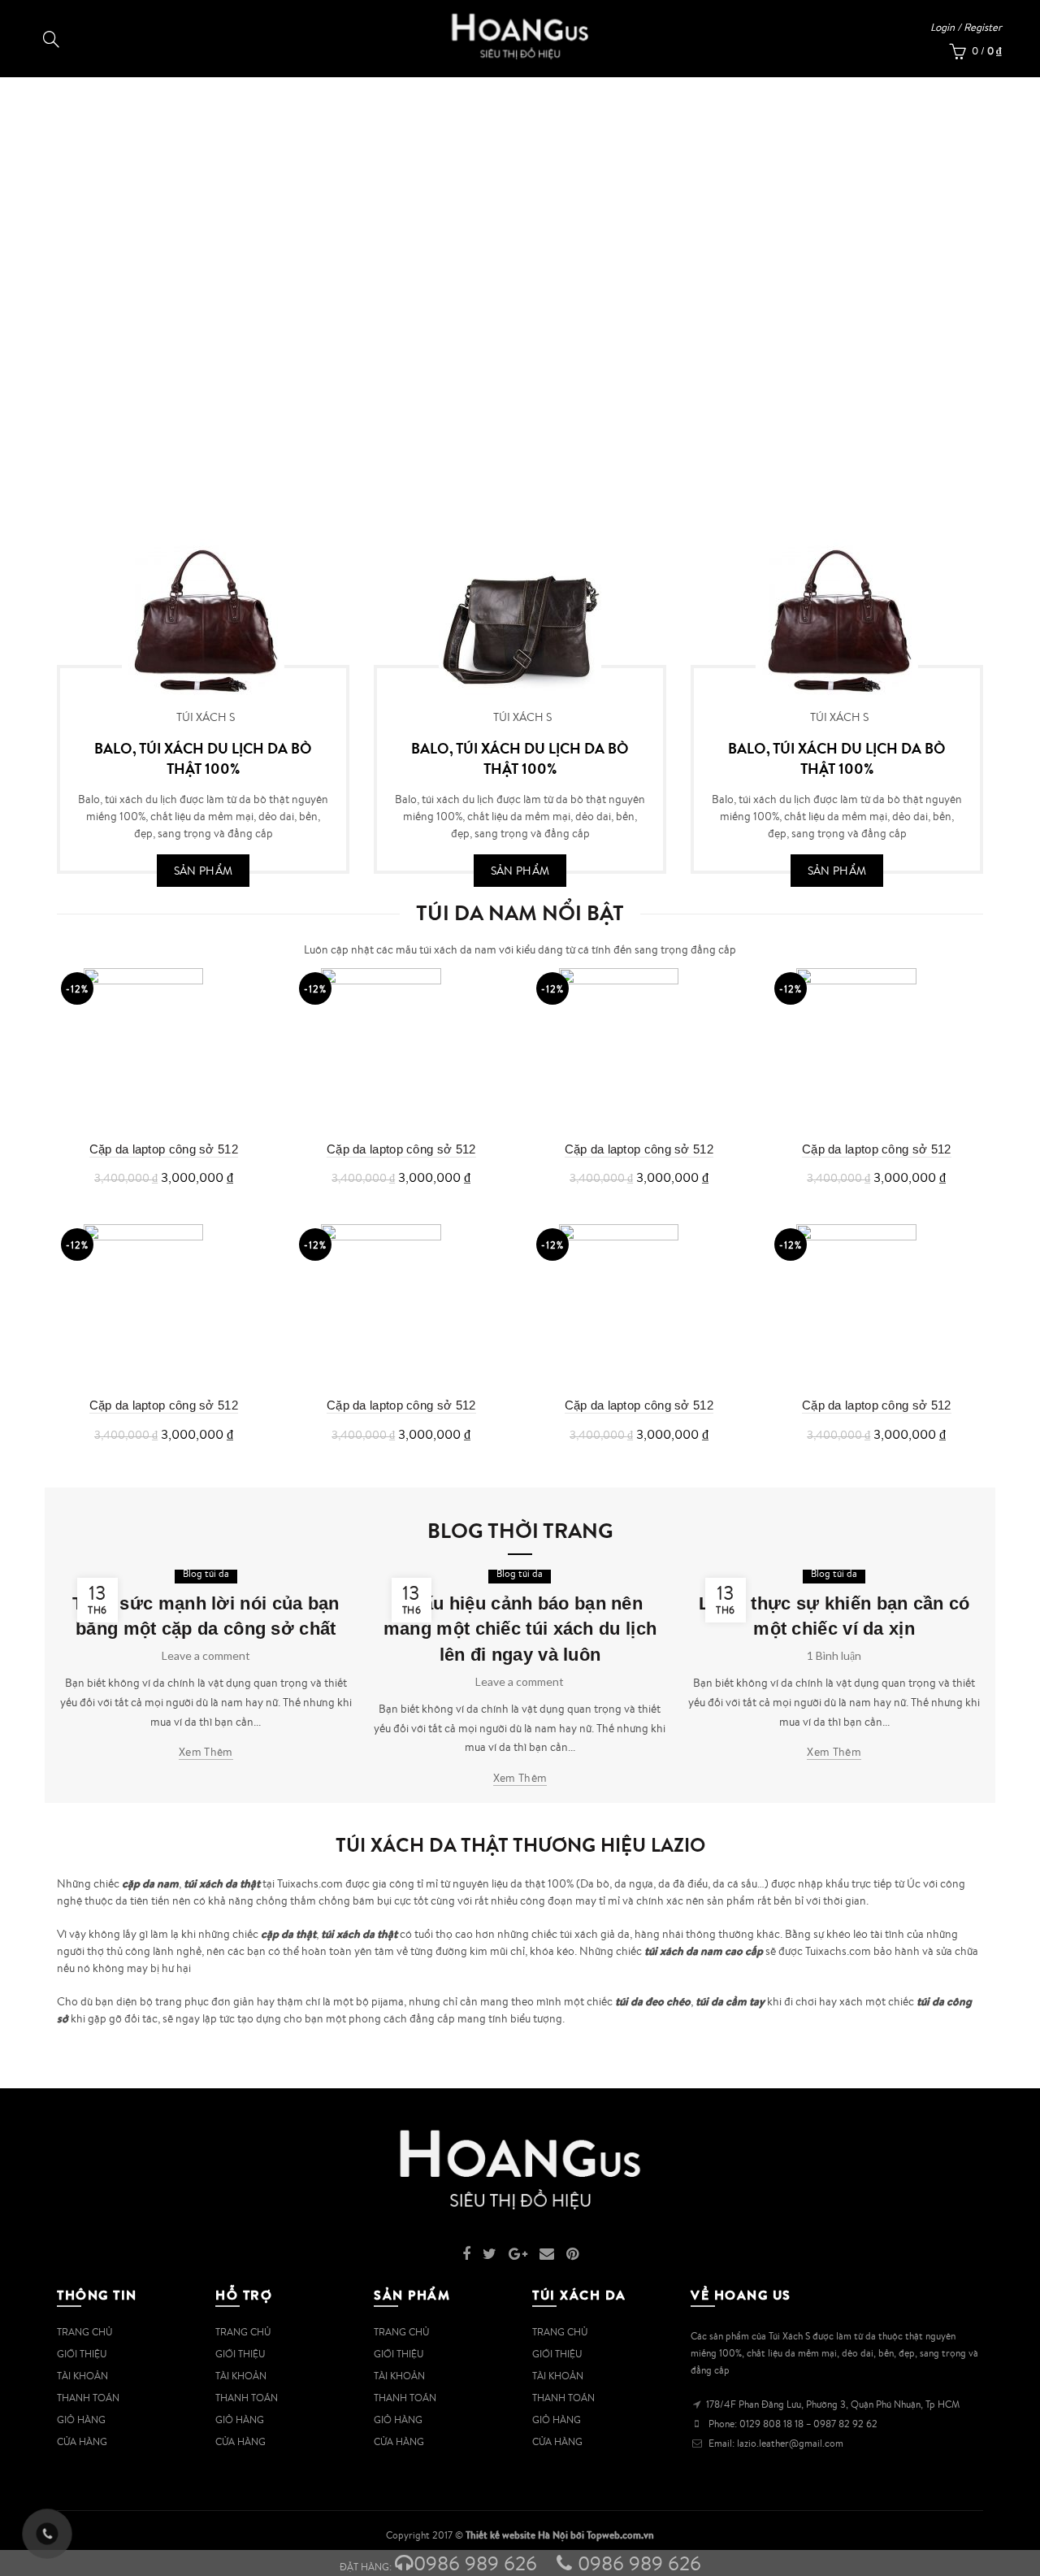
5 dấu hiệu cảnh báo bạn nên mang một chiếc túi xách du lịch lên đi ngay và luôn (520, 1629)
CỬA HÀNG (82, 2441)
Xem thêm (206, 1752)
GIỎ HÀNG (81, 2420)
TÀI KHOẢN (82, 2376)
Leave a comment (206, 1655)
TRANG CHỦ (84, 2332)
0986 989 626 (475, 2563)
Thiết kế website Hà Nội (517, 2535)
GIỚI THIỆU (82, 2354)
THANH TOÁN (88, 2398)
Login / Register (966, 27)
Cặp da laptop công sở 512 (164, 1149)
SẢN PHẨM (203, 871)
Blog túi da (206, 1573)
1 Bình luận (834, 1655)
